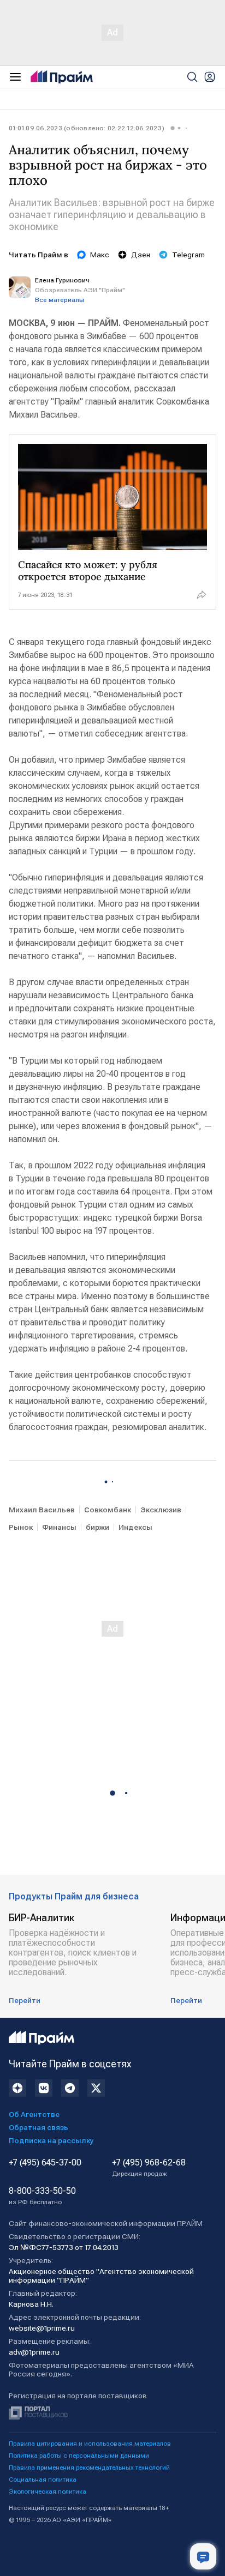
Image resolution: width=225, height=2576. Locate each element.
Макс (100, 255)
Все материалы (60, 300)
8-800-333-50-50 (42, 2196)
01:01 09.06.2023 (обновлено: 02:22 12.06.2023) (87, 128)
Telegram (188, 255)
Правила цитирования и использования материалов (90, 2444)
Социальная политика (43, 2480)
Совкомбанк (108, 1510)
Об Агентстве (34, 2114)
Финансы (59, 1527)
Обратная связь (39, 2127)
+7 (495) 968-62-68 (149, 2168)
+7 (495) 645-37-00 (45, 2163)
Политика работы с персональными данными (79, 2456)
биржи (97, 1527)
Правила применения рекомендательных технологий (89, 2468)
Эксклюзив (161, 1510)
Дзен (141, 255)
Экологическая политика (48, 2491)
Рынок (21, 1527)
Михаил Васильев (42, 1510)
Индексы (135, 1527)
